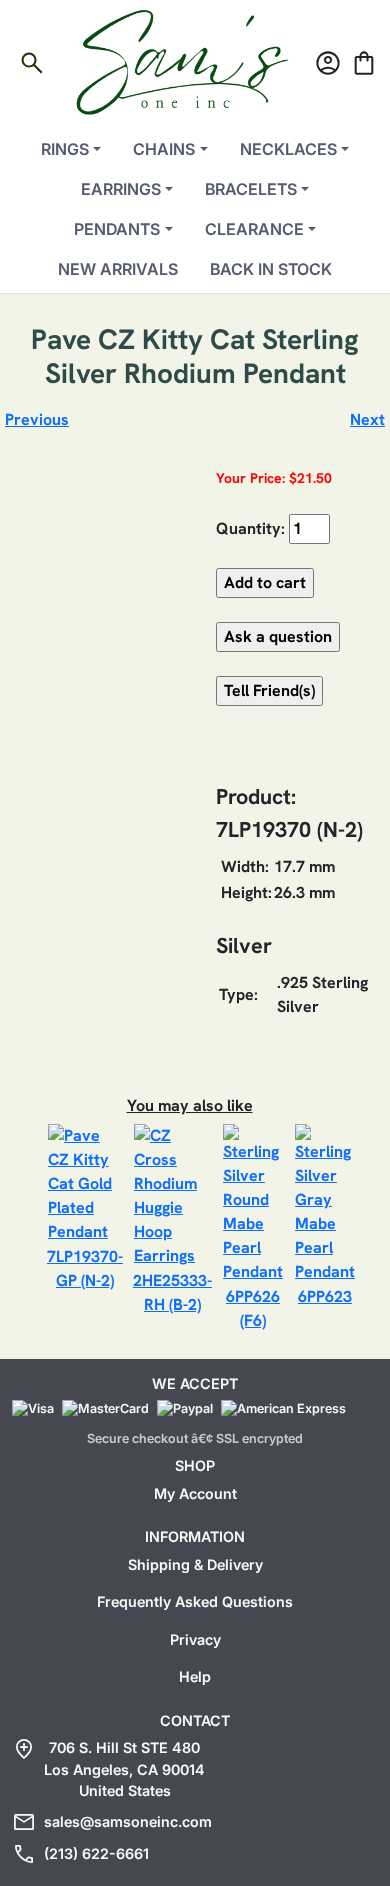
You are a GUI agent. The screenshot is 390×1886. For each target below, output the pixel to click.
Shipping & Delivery (195, 1564)
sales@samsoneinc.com (128, 1821)
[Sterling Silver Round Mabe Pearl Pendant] (253, 1202)
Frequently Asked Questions (195, 1601)
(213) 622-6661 (96, 1853)
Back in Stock (271, 269)
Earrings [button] (121, 189)
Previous (37, 419)
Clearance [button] (254, 229)
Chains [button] (164, 149)
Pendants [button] (117, 229)
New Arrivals (118, 269)
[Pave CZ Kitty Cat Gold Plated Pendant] (85, 1182)
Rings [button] (65, 149)
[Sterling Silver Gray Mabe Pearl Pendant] (325, 1202)
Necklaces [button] (288, 149)
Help (195, 1676)
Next (367, 419)
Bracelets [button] (251, 189)
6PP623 (325, 1296)
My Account (195, 1493)
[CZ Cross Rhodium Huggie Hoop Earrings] (172, 1194)
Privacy (195, 1639)
